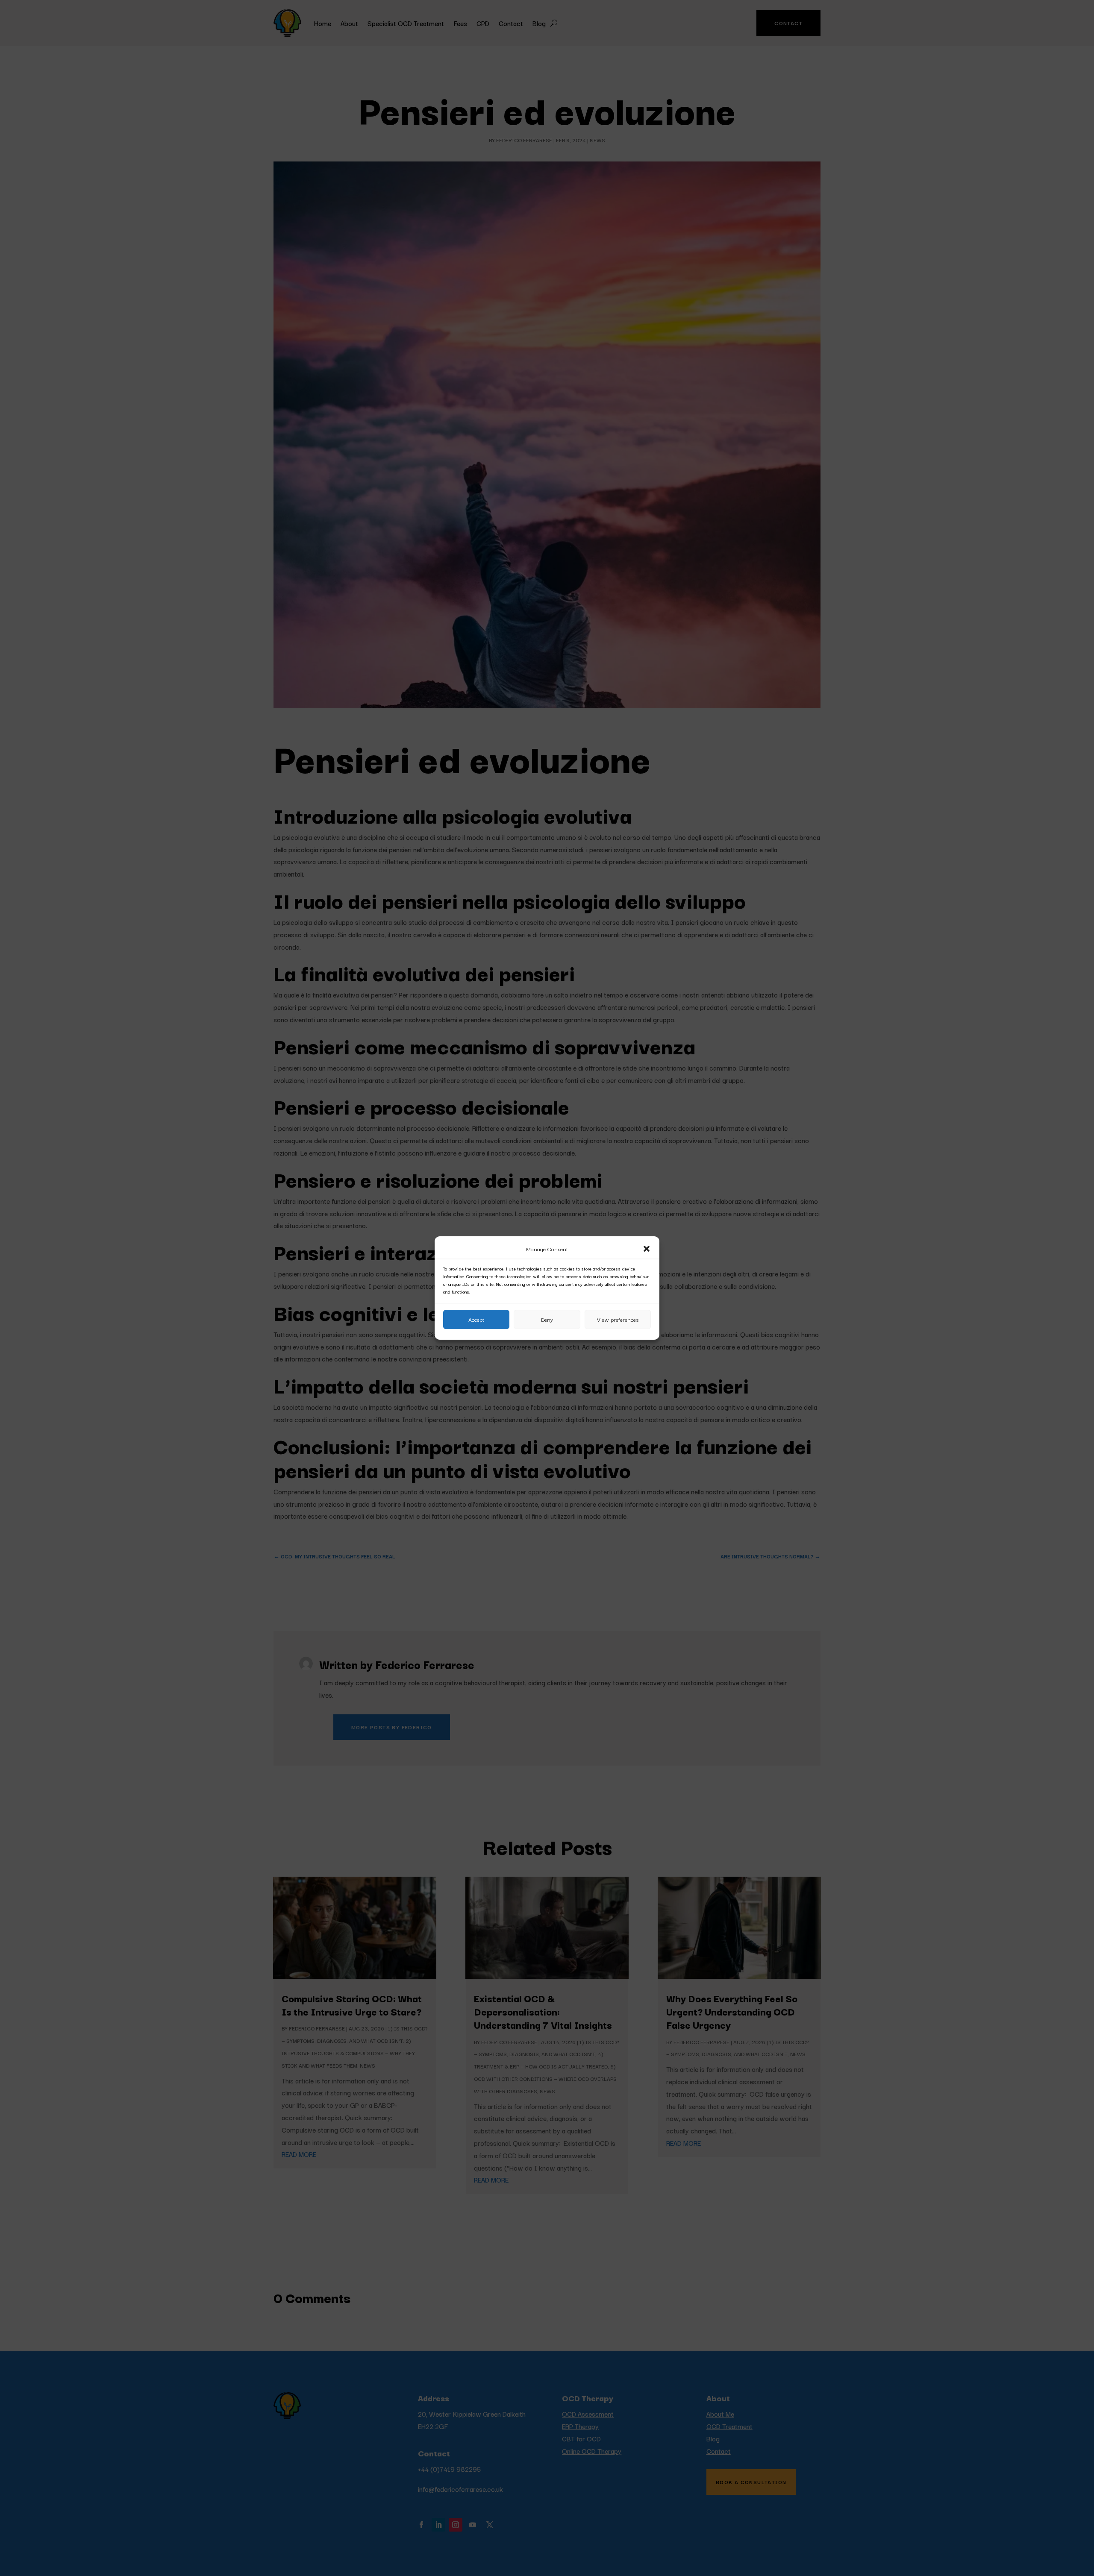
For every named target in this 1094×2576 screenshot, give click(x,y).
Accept (476, 1319)
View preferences (618, 1319)
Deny (547, 1319)
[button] (647, 1249)
